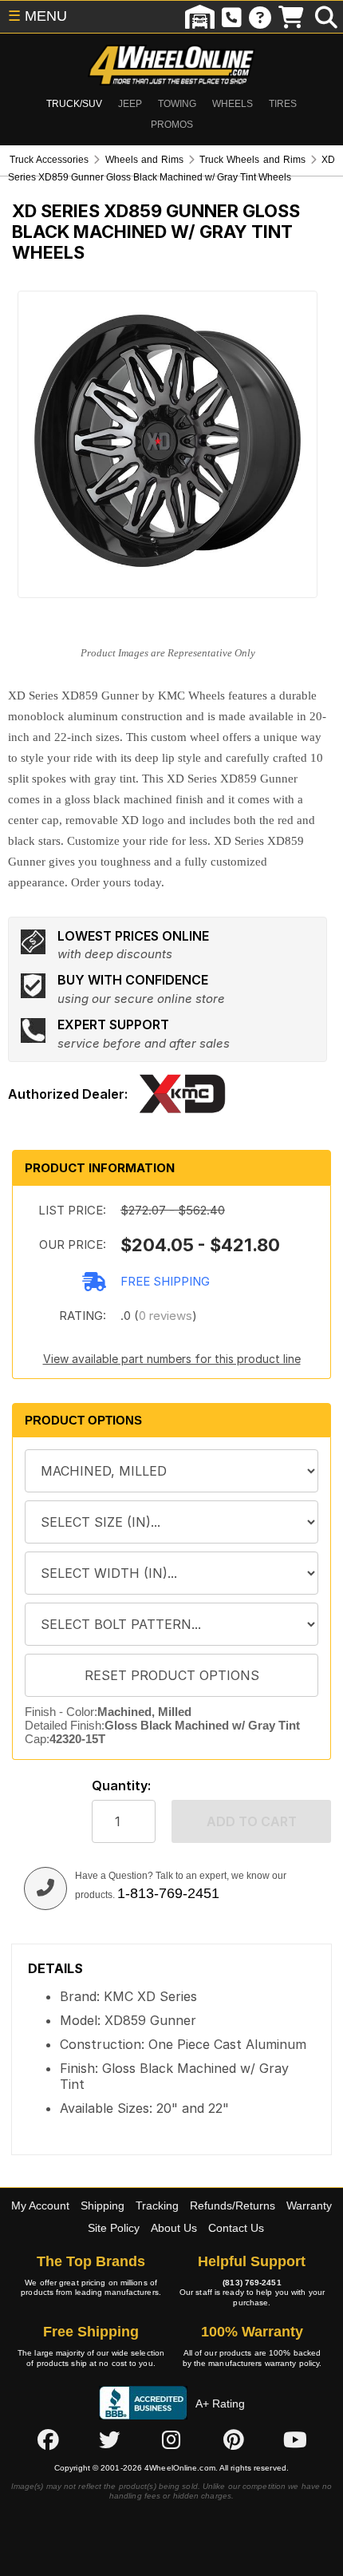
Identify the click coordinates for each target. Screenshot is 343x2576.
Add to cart (252, 1821)
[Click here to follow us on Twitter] (109, 2439)
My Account (40, 2205)
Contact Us (236, 2228)
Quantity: (121, 1786)
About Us (174, 2228)
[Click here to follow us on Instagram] (171, 2439)
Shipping (103, 2205)
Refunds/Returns (233, 2205)
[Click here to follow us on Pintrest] (234, 2439)
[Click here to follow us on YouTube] (295, 2439)
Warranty (309, 2205)
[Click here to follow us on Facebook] (48, 2439)
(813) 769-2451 (252, 2283)
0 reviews (166, 1316)
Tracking (157, 2205)
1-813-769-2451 (168, 1893)
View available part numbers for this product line (172, 1359)
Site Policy (114, 2228)
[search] (326, 17)
